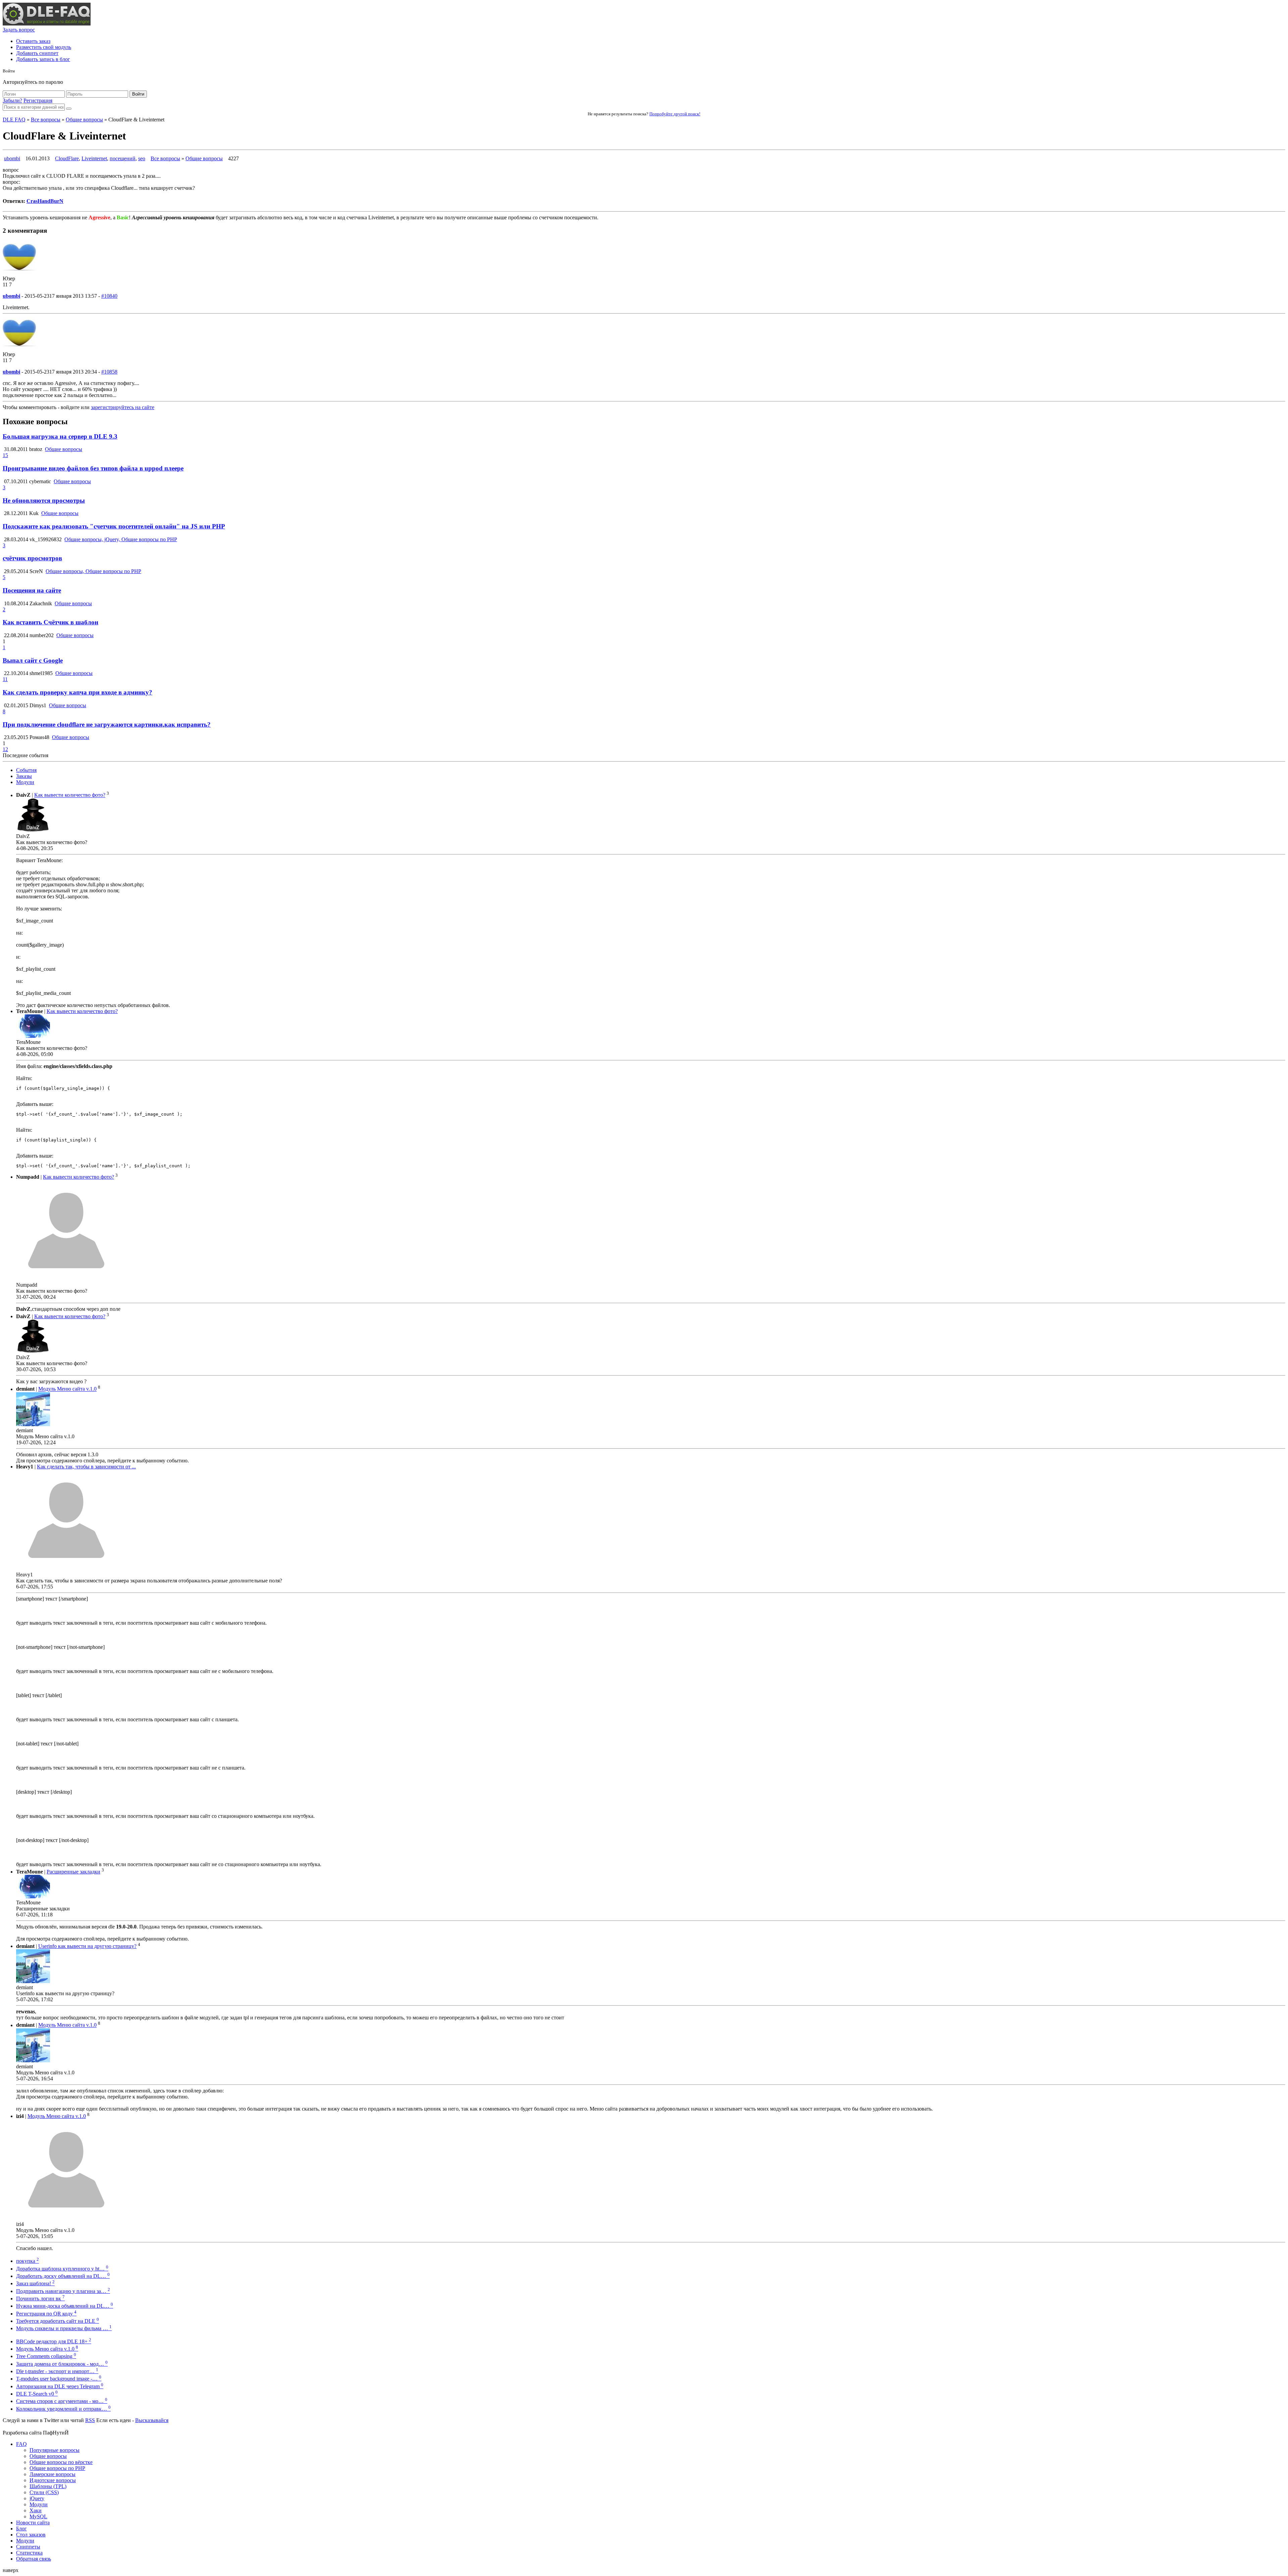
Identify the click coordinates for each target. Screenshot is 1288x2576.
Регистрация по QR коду (46, 2314)
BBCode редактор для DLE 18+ (54, 2341)
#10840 (109, 296)
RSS (90, 2420)
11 (5, 679)
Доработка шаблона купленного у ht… (62, 2269)
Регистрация (38, 100)
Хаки (36, 2510)
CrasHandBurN (45, 201)
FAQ (21, 2444)
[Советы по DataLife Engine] (47, 24)
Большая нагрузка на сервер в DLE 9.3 (60, 436)
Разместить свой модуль (44, 47)
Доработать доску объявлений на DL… (63, 2276)
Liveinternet (94, 158)
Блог (21, 2529)
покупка (28, 2261)
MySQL (38, 2516)
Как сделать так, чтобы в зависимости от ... (86, 1467)
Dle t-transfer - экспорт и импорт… (57, 2371)
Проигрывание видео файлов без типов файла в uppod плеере (93, 468)
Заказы (24, 776)
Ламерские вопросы (52, 2474)
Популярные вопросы (55, 2450)
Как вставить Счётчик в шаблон (50, 622)
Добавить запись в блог (43, 59)
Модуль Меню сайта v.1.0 (67, 1389)
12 (5, 749)
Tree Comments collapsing (46, 2356)
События (26, 770)
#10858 (109, 372)
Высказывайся (152, 2420)
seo (142, 158)
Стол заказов (31, 2535)
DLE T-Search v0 (37, 2394)
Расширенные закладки (73, 1872)
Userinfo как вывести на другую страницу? (87, 1946)
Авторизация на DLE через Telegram (60, 2386)
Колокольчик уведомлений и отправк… (63, 2409)
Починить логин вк (40, 2299)
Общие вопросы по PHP (57, 2468)
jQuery (37, 2498)
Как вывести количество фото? (70, 795)
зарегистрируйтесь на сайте (123, 407)
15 (5, 455)
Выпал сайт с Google (33, 660)
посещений (123, 158)
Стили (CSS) (44, 2492)
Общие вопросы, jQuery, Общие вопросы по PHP (121, 539)
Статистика (29, 2553)
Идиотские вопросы (53, 2480)
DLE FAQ (14, 120)
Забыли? (12, 100)
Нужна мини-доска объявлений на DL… (65, 2306)
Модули (25, 782)
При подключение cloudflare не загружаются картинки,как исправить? (107, 724)
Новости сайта (33, 2523)
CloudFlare (67, 158)
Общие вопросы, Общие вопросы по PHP (93, 571)
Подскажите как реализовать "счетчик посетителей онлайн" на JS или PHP (114, 526)
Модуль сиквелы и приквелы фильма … (64, 2328)
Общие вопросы (84, 120)
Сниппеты (28, 2547)
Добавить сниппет (37, 53)
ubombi (12, 158)
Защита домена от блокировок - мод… (62, 2364)
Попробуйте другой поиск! (675, 114)
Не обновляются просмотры (44, 500)
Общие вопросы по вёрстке (61, 2462)
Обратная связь (34, 2559)
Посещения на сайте (32, 590)
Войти (138, 94)
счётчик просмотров (32, 558)
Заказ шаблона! (35, 2283)
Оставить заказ (33, 41)
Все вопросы (46, 120)
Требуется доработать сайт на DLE (58, 2321)
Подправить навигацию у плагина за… (63, 2291)
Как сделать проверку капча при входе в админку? (77, 692)
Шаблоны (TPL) (48, 2486)
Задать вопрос (19, 30)
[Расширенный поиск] (69, 109)
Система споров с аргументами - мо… (62, 2401)
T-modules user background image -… (59, 2379)
